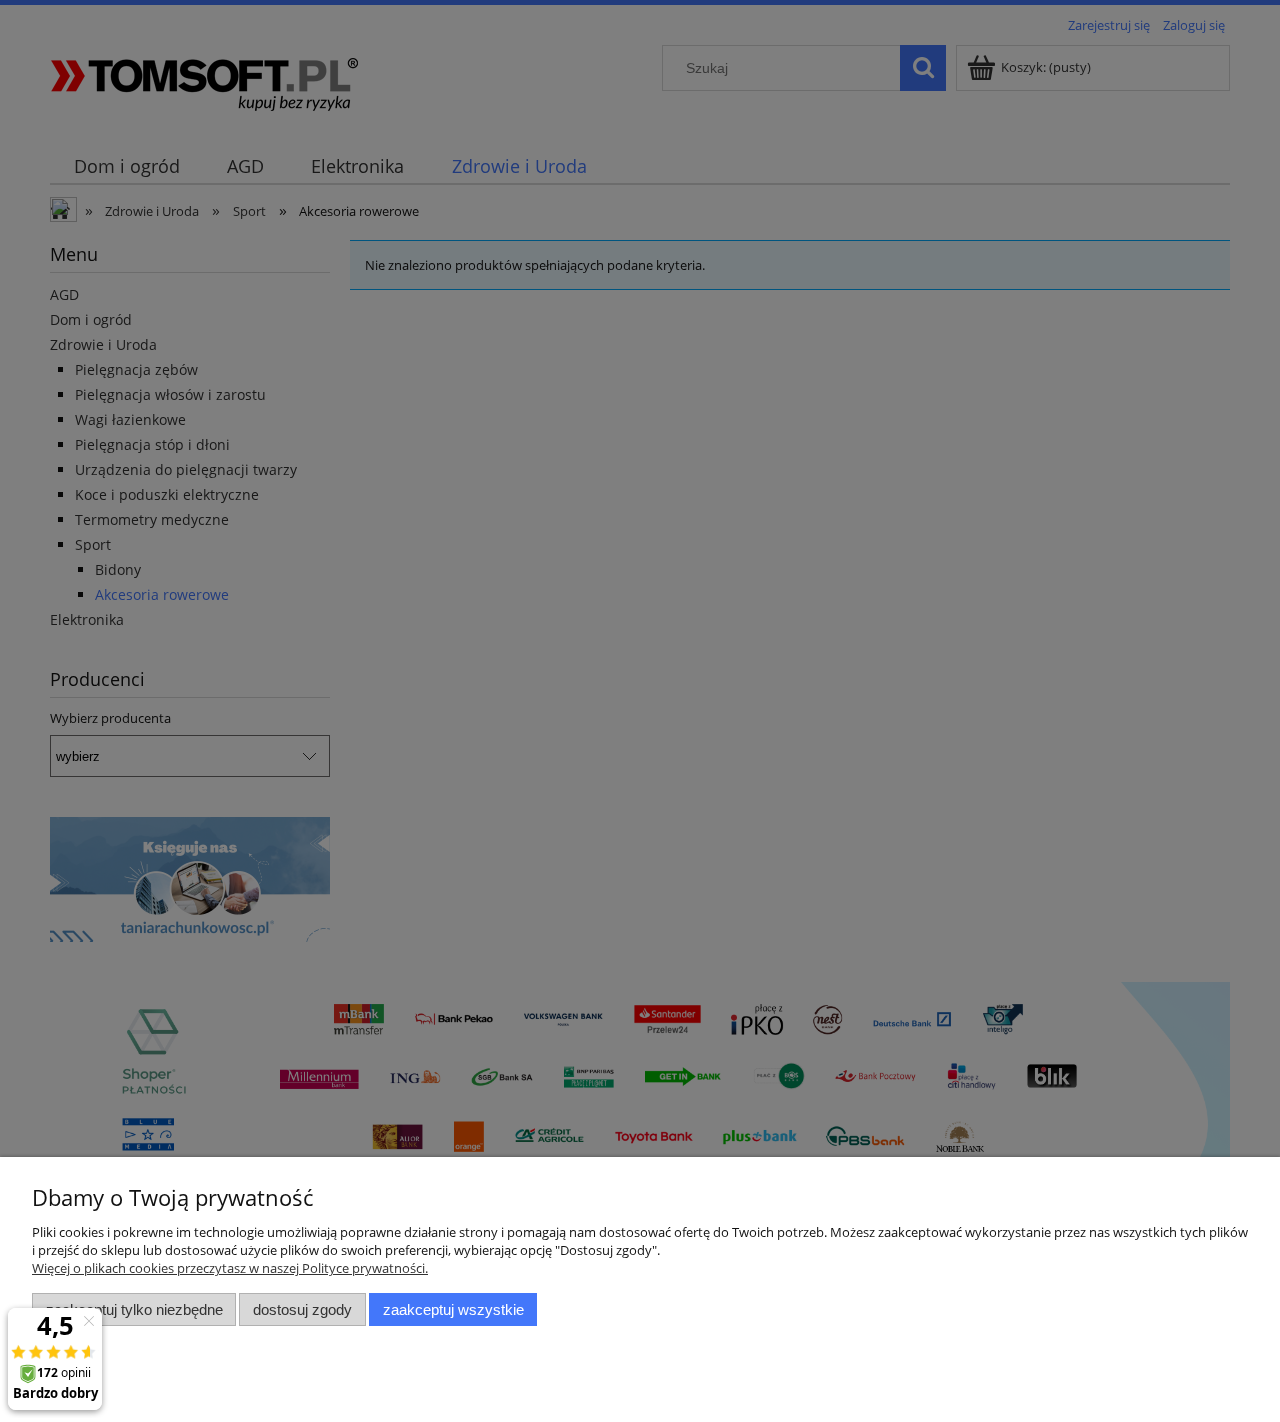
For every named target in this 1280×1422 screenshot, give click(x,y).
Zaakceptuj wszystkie (453, 1309)
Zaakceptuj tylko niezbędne (134, 1309)
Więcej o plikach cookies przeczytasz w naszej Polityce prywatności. (230, 1268)
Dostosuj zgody (302, 1309)
